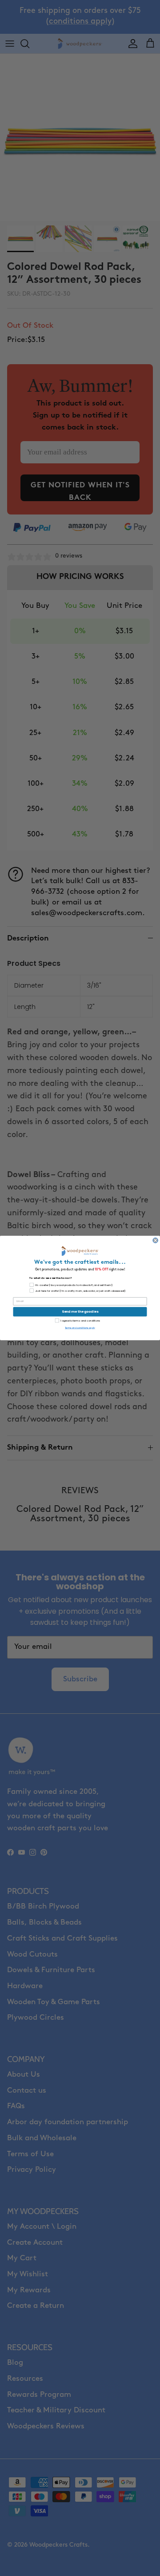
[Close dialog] (156, 1241)
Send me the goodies (80, 1312)
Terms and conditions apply (80, 1328)
